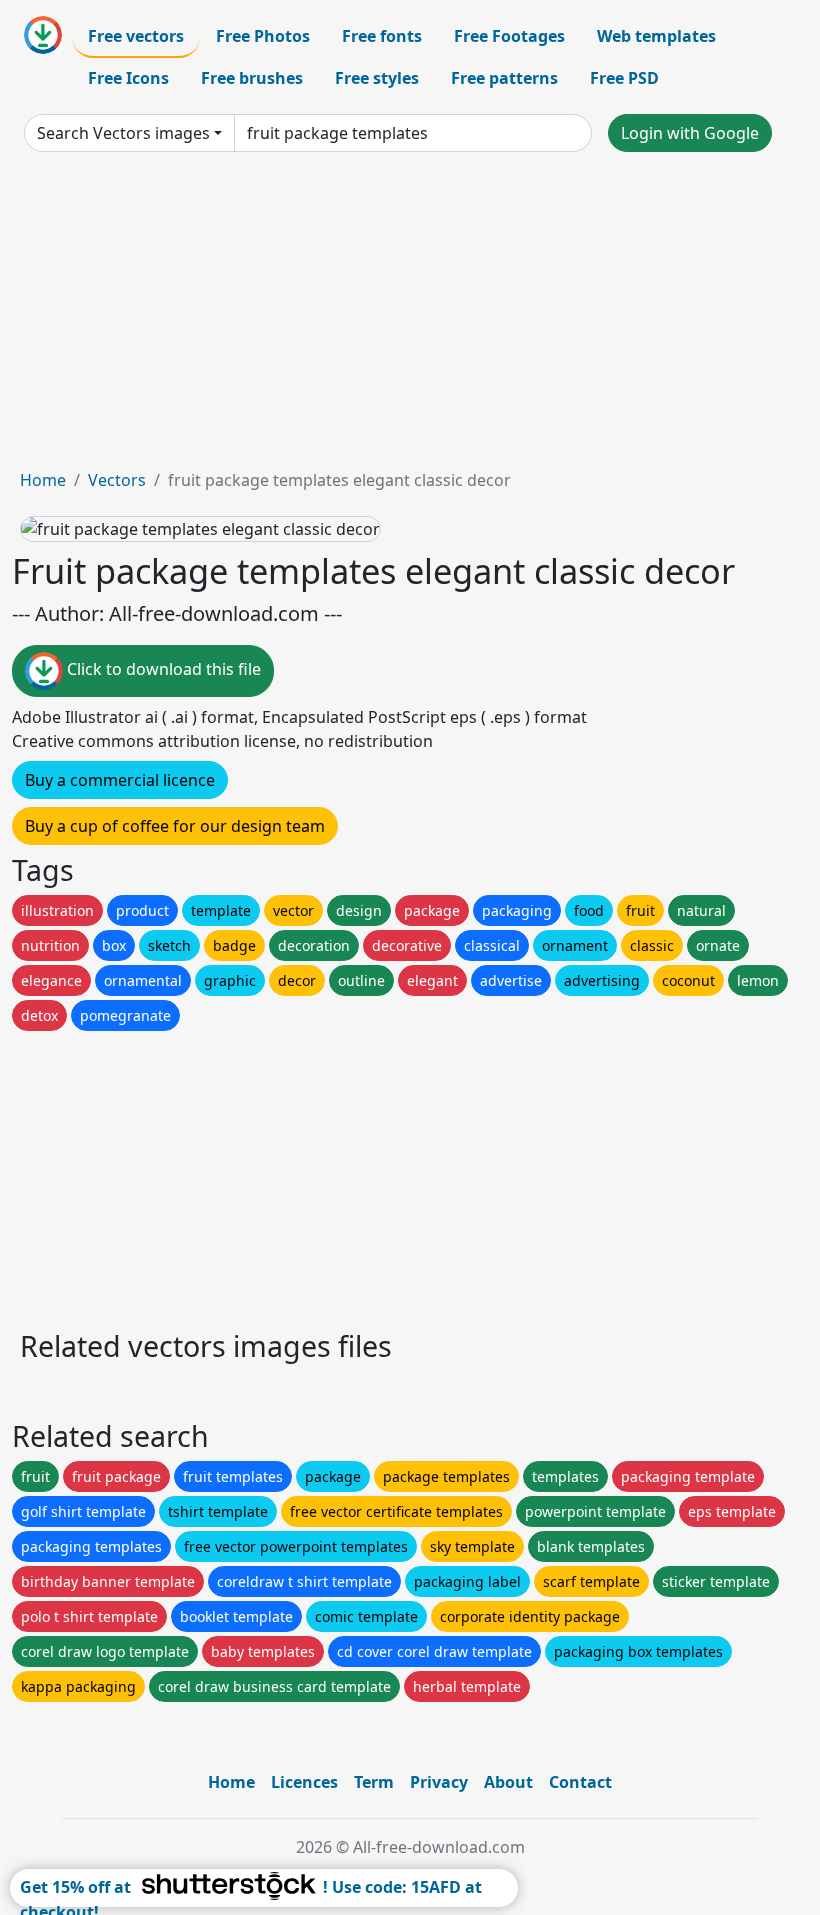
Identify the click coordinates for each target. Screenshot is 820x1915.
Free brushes (252, 78)
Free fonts (382, 36)
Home (43, 480)
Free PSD (624, 78)
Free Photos (263, 36)
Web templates (656, 36)
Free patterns (504, 78)
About (508, 1782)
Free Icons (128, 78)
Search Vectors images (123, 133)
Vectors (117, 480)
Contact (580, 1782)
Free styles (377, 78)
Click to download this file (162, 669)
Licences (304, 1782)
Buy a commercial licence (120, 780)
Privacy (439, 1782)
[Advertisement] (410, 318)
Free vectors (136, 36)
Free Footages (509, 36)
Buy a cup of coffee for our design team (175, 826)
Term (374, 1782)
